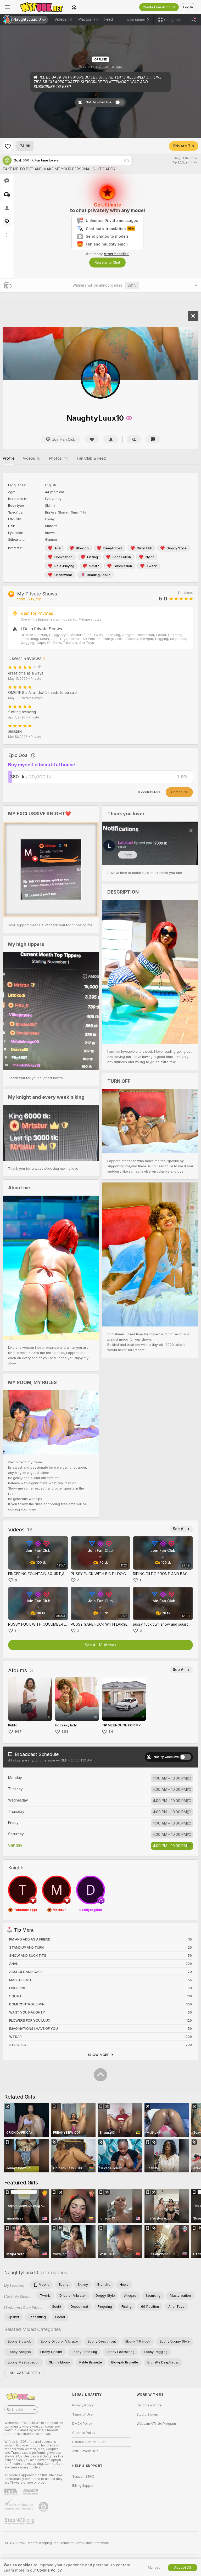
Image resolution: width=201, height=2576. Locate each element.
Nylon (150, 557)
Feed (108, 19)
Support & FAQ (83, 2477)
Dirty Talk (144, 548)
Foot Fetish (122, 557)
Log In (188, 7)
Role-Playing (64, 566)
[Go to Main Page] (41, 7)
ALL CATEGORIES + (25, 2373)
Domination (63, 557)
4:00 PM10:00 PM (170, 1801)
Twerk (152, 566)
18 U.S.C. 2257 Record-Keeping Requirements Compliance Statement (57, 2543)
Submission (123, 566)
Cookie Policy (49, 2570)
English (17, 2410)
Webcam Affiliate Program (156, 2424)
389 (65, 1732)
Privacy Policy (83, 2405)
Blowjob (82, 548)
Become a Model (149, 2405)
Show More (99, 2055)
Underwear (63, 575)
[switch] (185, 1757)
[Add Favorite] (8, 146)
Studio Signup (147, 2415)
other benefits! (117, 254)
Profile (9, 458)
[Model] (193, 316)
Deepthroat (113, 548)
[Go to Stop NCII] (20, 2521)
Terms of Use (82, 2415)
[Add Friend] (134, 439)
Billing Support (83, 2486)
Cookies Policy (84, 2433)
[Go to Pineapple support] (44, 2507)
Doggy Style (177, 548)
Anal (58, 548)
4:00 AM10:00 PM (170, 1778)
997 (18, 1732)
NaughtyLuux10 (21, 2273)
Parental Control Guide (89, 2442)
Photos (88, 19)
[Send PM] (153, 439)
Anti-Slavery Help (85, 2451)
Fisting (93, 557)
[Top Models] (74, 7)
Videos (63, 19)
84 (111, 1732)
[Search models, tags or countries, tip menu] (194, 20)
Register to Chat (107, 262)
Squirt (94, 566)
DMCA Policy (82, 2424)
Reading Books (99, 575)
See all (179, 1529)
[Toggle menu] (7, 7)
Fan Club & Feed (91, 458)
